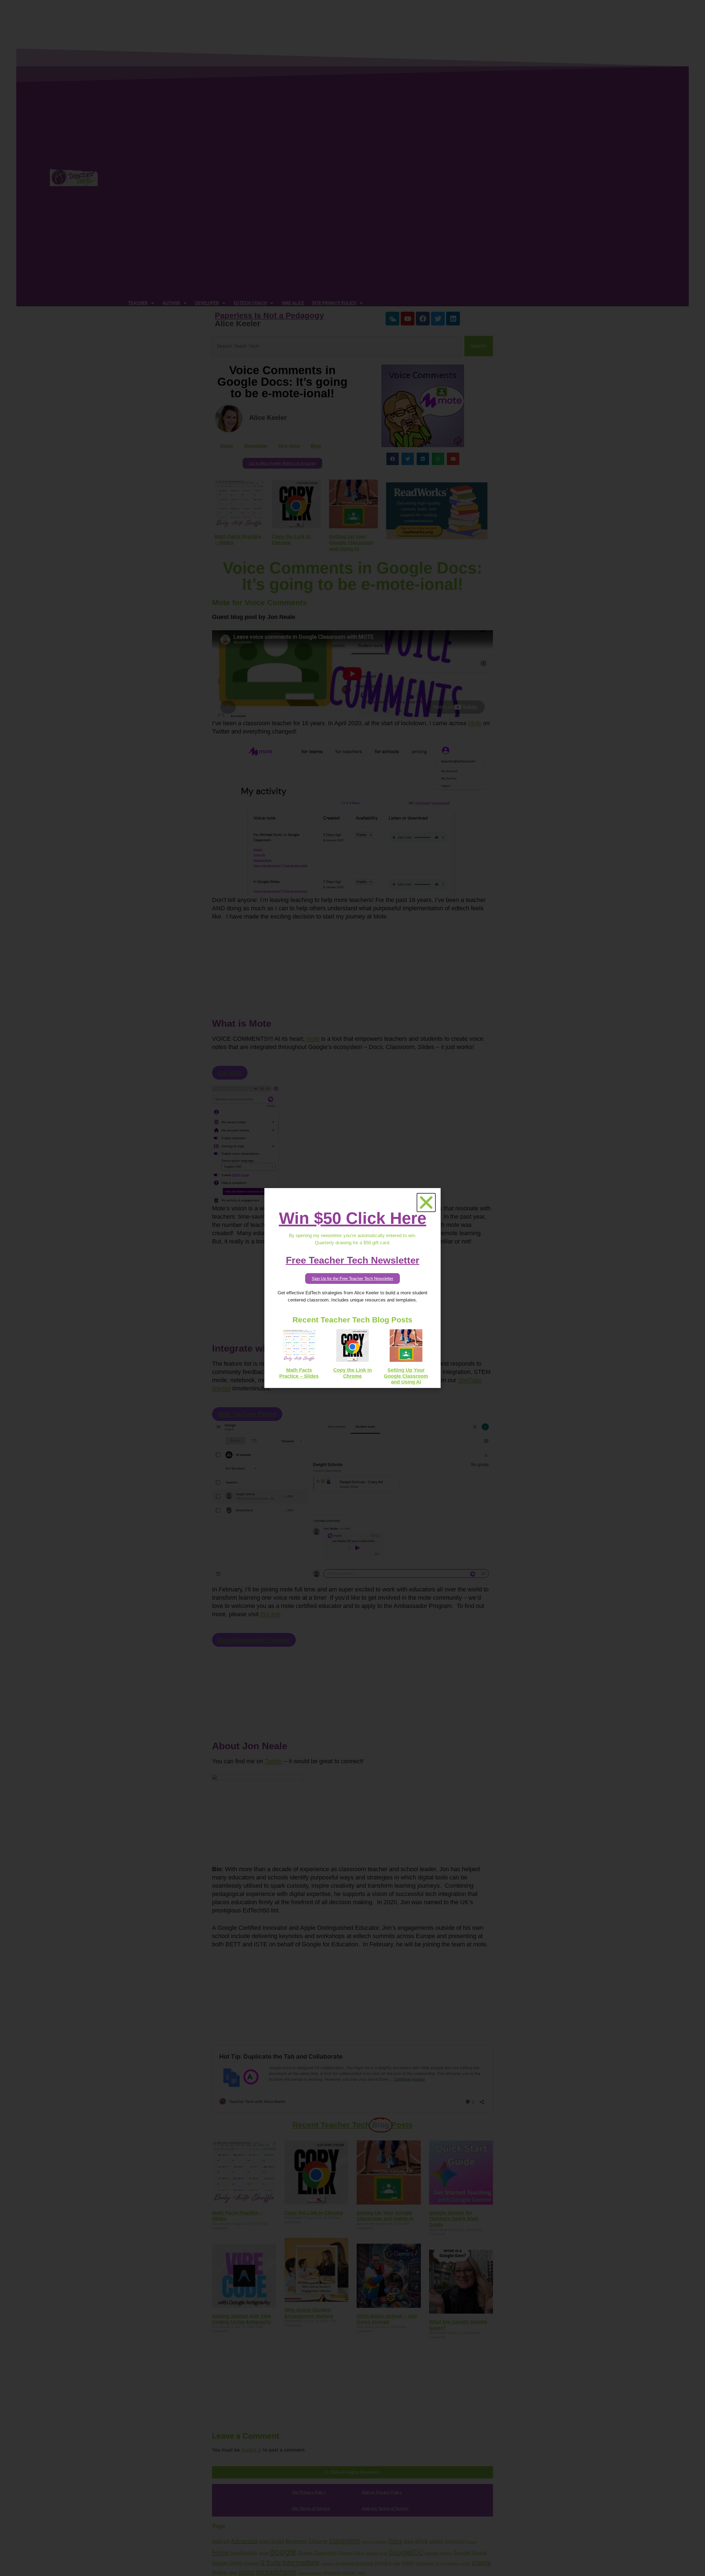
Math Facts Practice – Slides (299, 1373)
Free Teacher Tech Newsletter (353, 1260)
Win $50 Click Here (353, 1218)
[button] (426, 1203)
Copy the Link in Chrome (352, 1373)
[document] (352, 1288)
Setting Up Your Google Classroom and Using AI (406, 1376)
